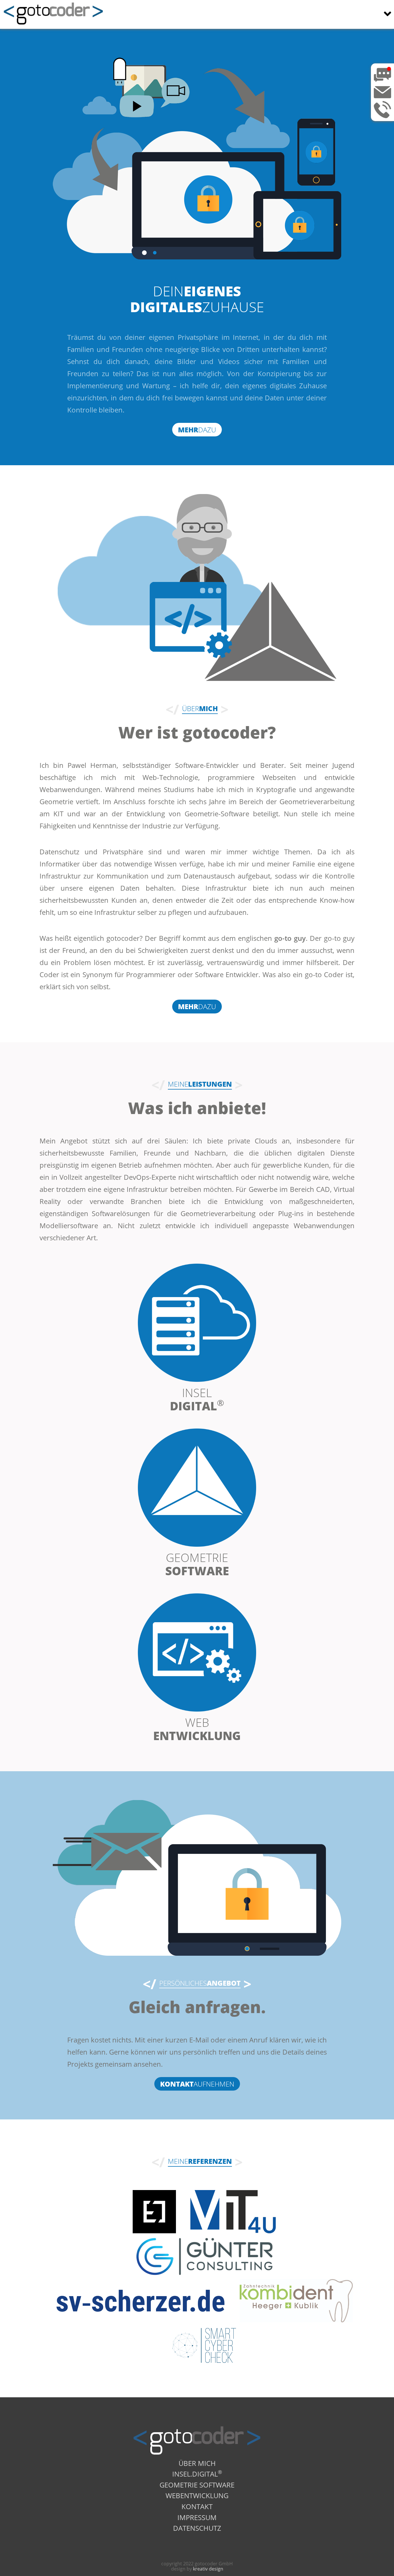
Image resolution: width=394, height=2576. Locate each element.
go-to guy (290, 938)
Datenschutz (197, 2528)
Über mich (197, 2463)
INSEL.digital (197, 2473)
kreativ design (208, 2569)
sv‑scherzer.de (140, 2301)
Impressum (197, 2517)
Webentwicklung (197, 2495)
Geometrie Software (197, 2484)
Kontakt (197, 2506)
